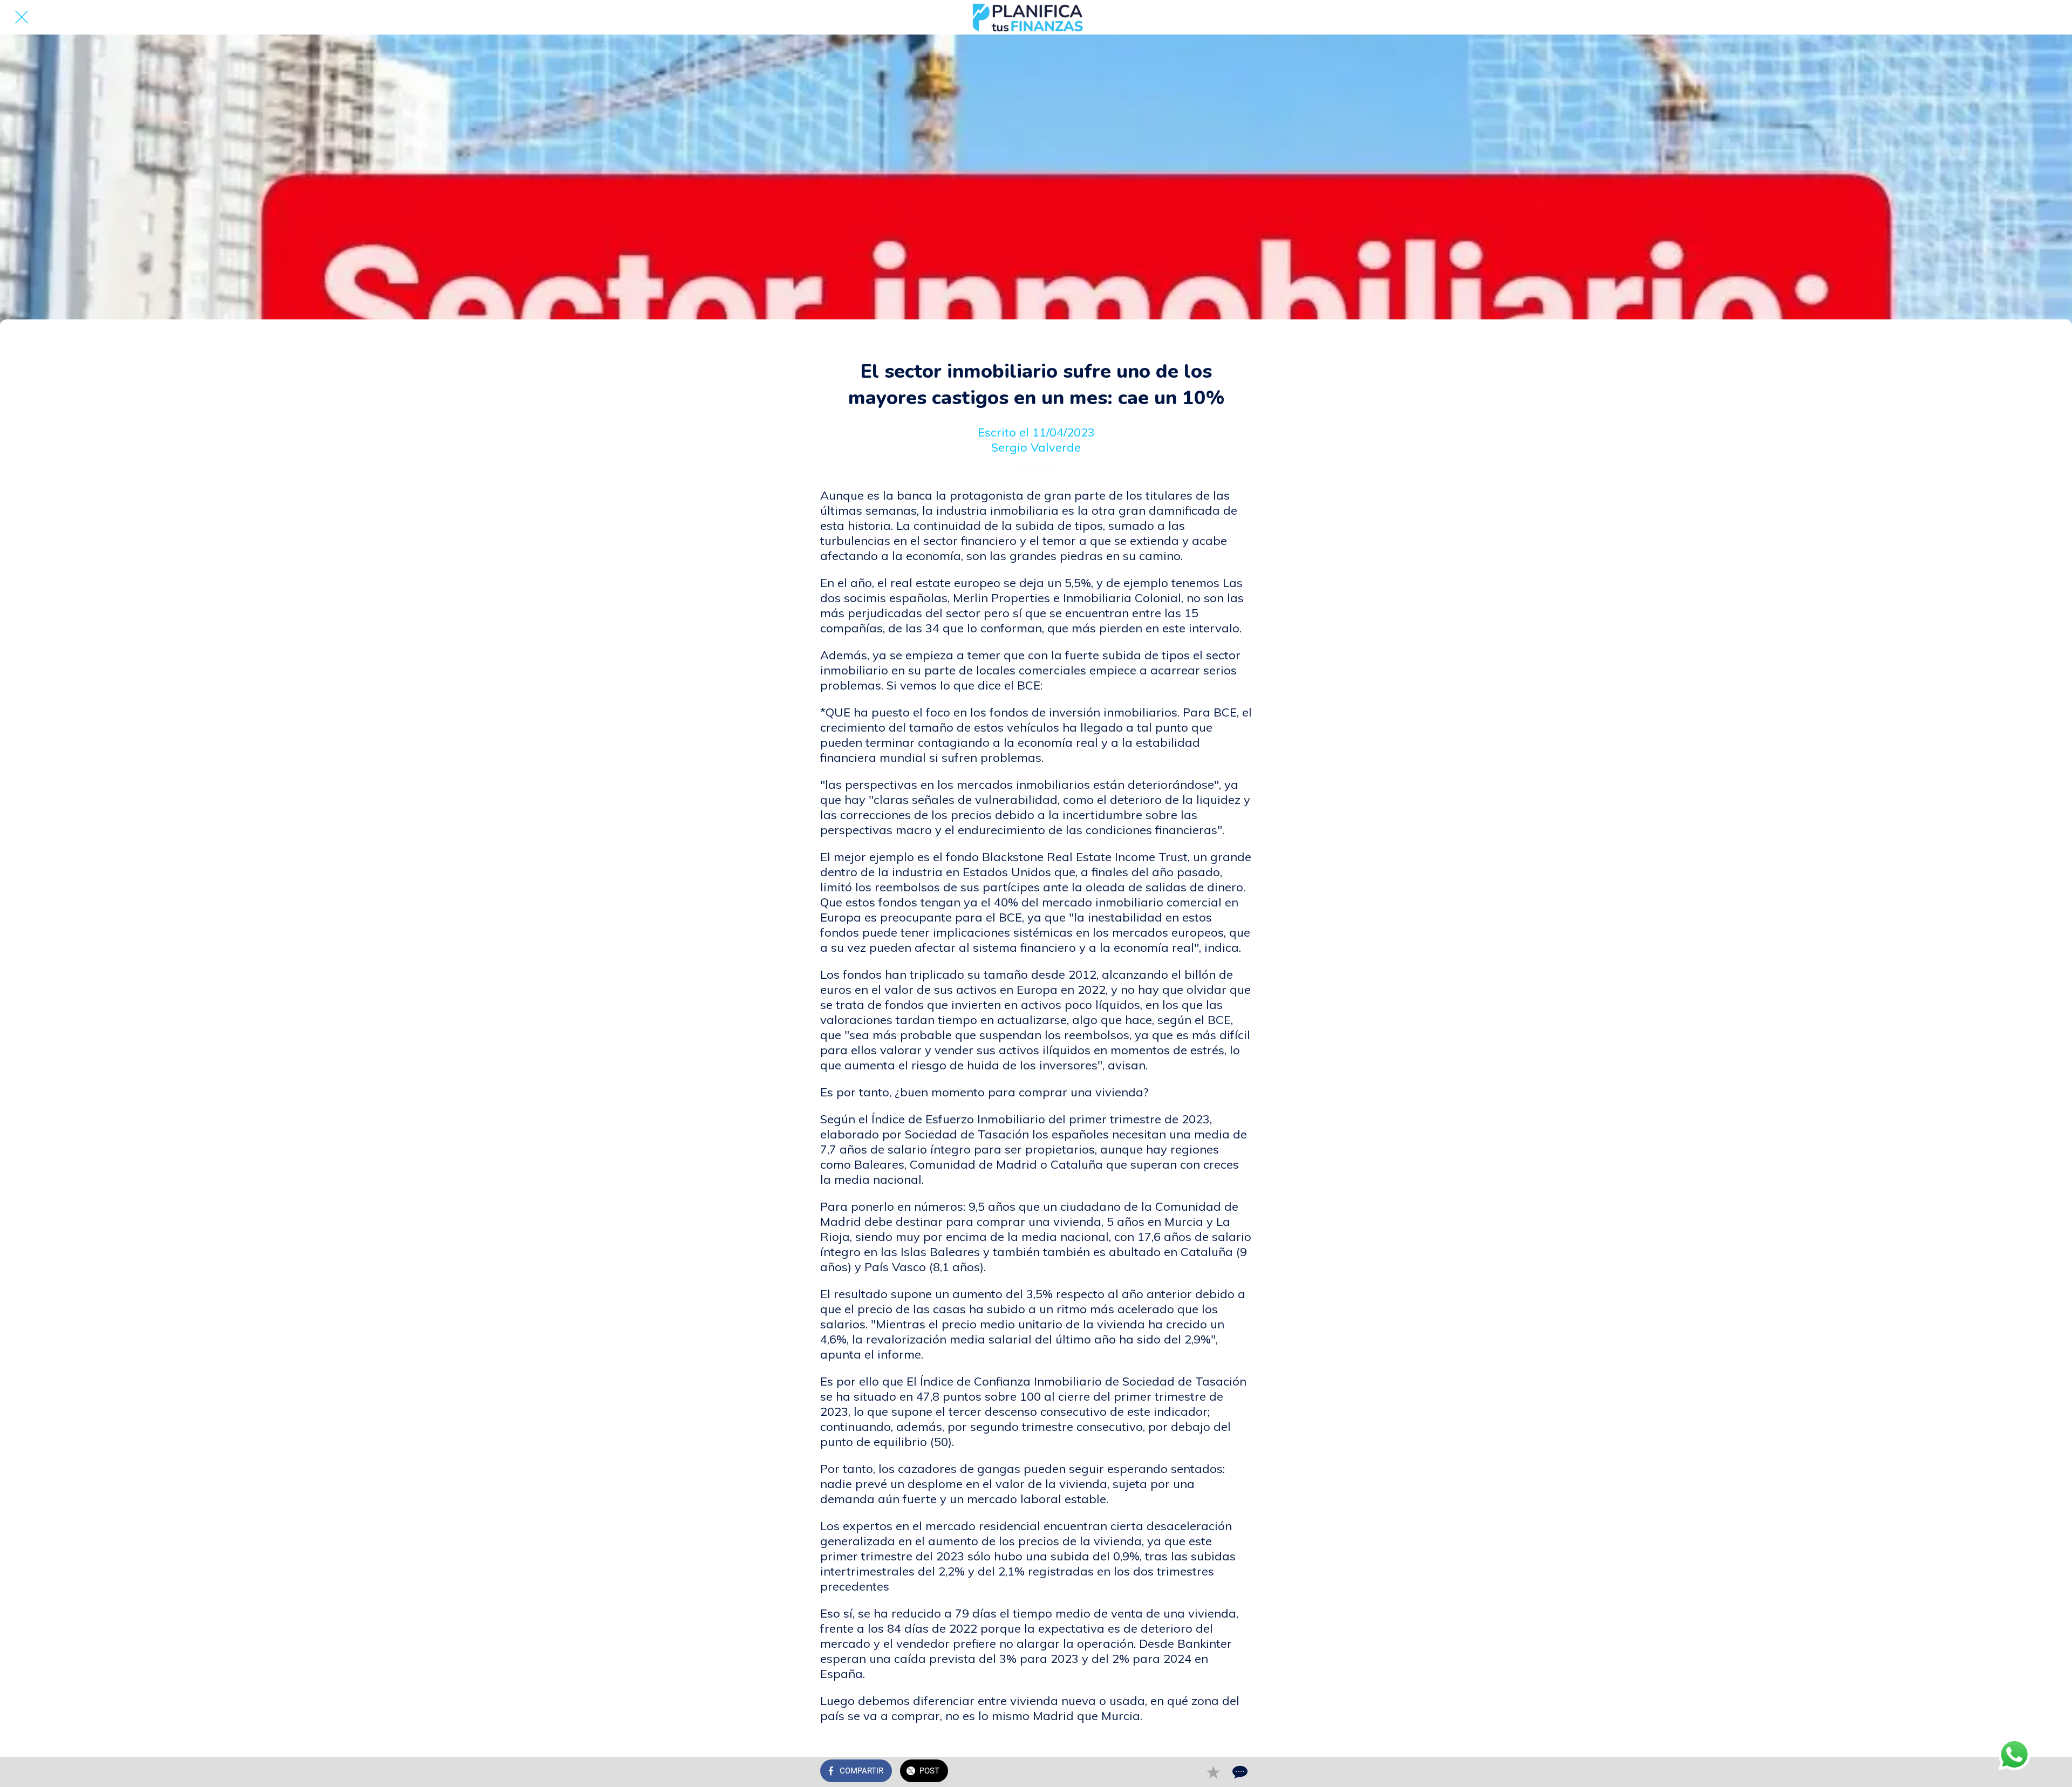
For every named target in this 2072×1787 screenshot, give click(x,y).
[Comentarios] (1239, 1772)
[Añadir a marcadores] (1213, 1772)
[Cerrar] (22, 17)
